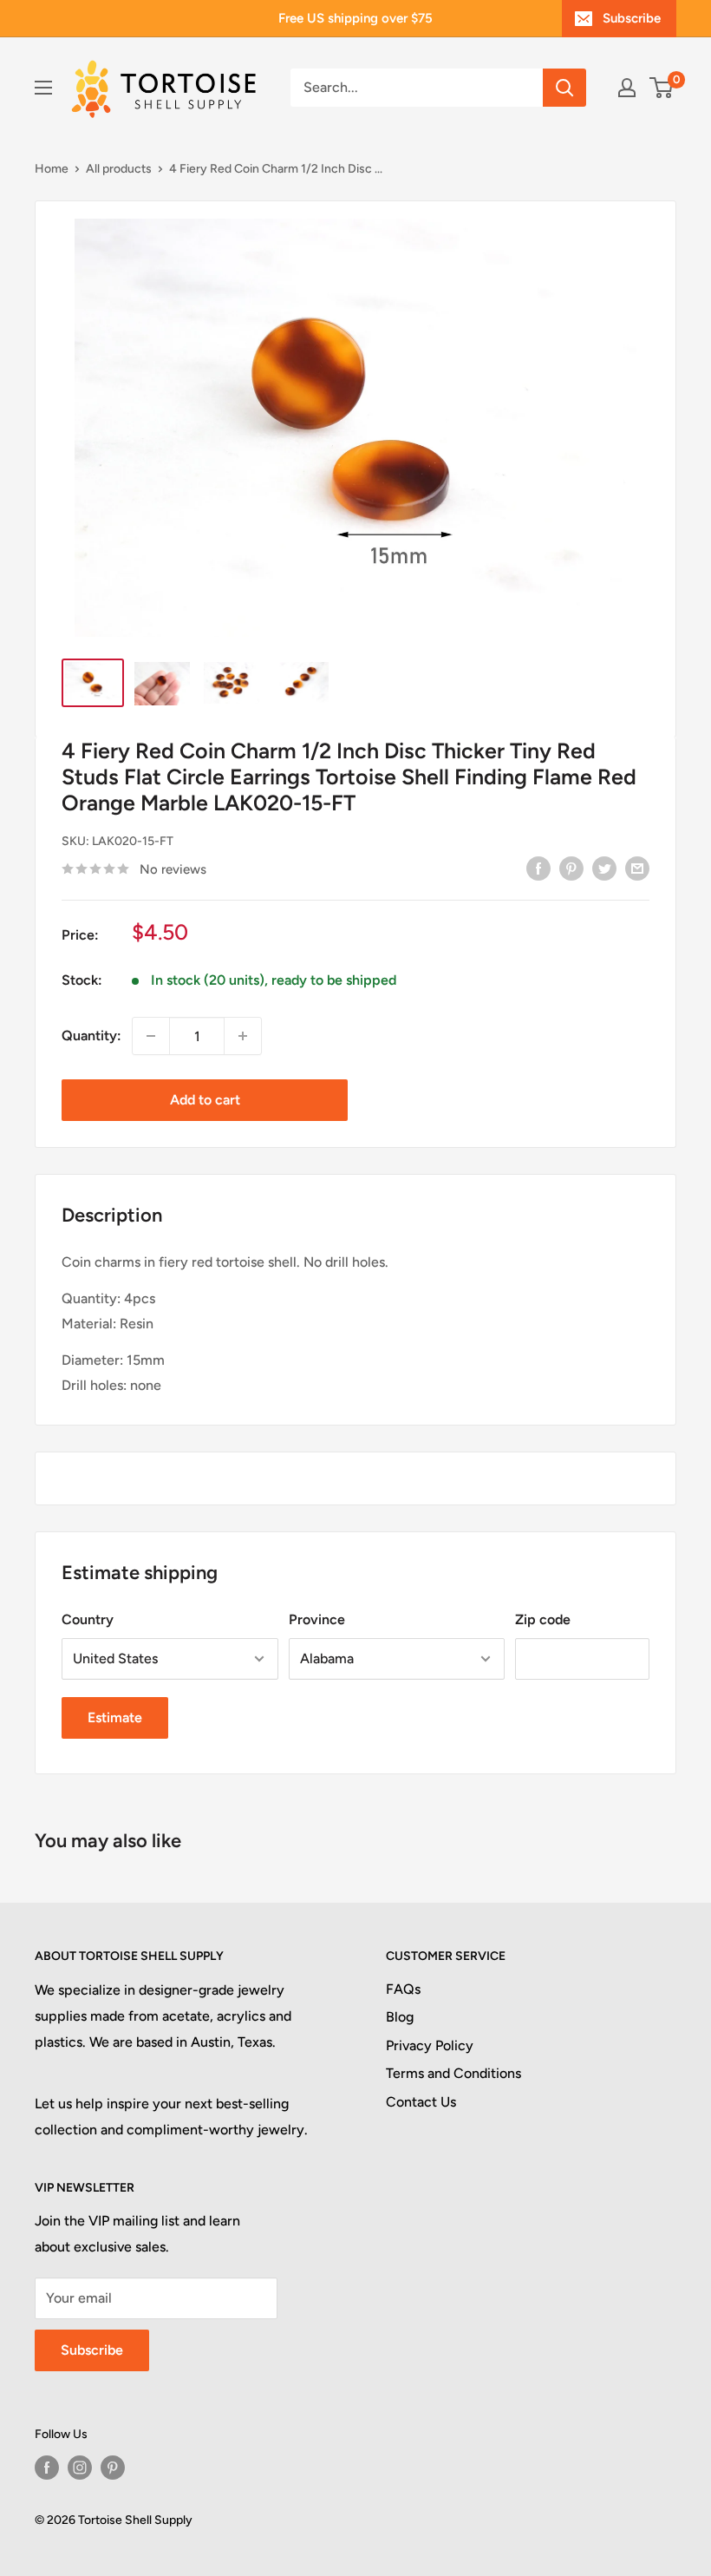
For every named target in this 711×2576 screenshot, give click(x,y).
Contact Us (421, 2102)
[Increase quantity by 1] (243, 1036)
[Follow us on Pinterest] (113, 2468)
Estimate (115, 1717)
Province (317, 1619)
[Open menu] (43, 88)
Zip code (543, 1619)
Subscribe (632, 18)
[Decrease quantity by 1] (151, 1036)
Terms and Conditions (453, 2073)
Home (52, 169)
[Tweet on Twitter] (604, 868)
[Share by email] (637, 868)
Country (88, 1619)
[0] (662, 88)
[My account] (627, 88)
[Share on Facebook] (538, 868)
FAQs (403, 1989)
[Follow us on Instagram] (80, 2468)
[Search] (564, 88)
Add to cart (205, 1100)
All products (119, 169)
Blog (400, 2017)
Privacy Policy (430, 2045)
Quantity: (91, 1036)
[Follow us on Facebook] (47, 2468)
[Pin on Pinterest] (571, 868)
